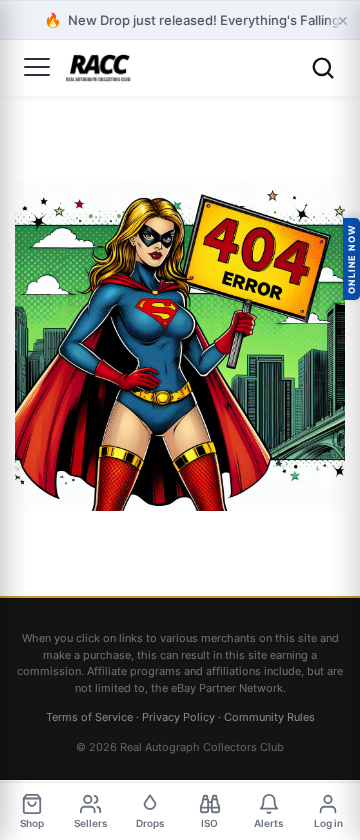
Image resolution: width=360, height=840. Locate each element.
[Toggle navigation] (37, 68)
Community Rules (269, 717)
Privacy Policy (178, 717)
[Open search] (323, 68)
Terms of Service (89, 717)
